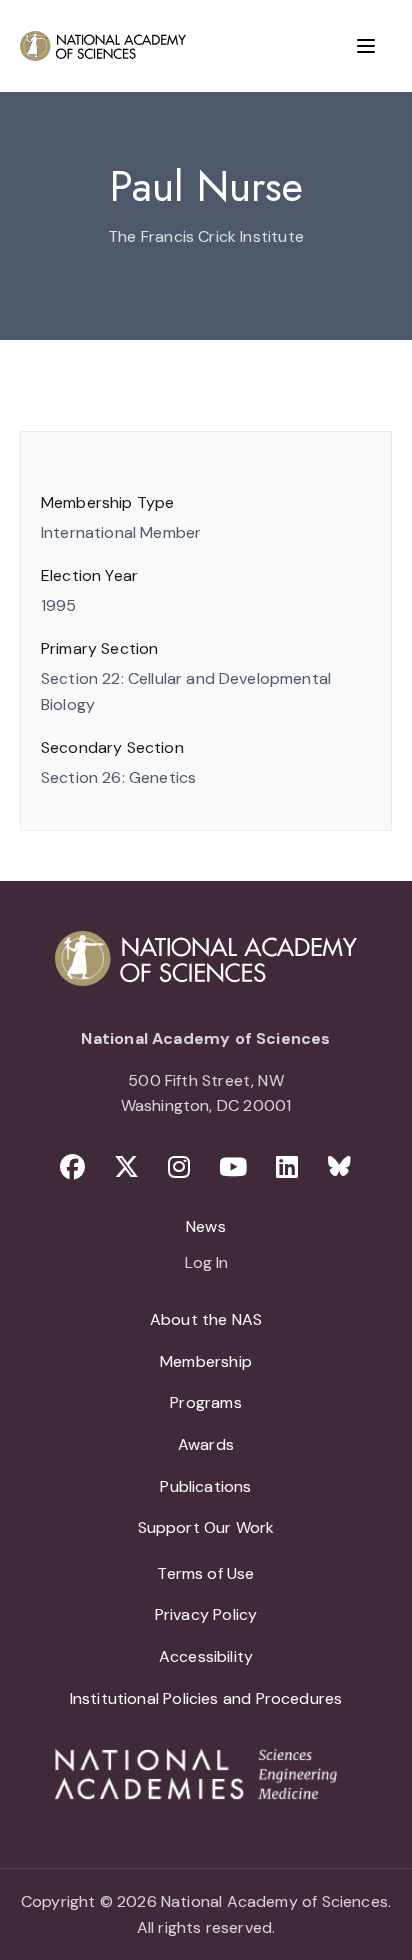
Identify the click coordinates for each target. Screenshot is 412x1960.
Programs (205, 1402)
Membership (206, 1361)
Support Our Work (206, 1527)
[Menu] (366, 46)
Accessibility (206, 1656)
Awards (206, 1444)
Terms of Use (205, 1573)
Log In (206, 1264)
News (206, 1226)
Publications (205, 1486)
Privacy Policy (206, 1614)
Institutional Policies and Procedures (206, 1698)
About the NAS (206, 1319)
